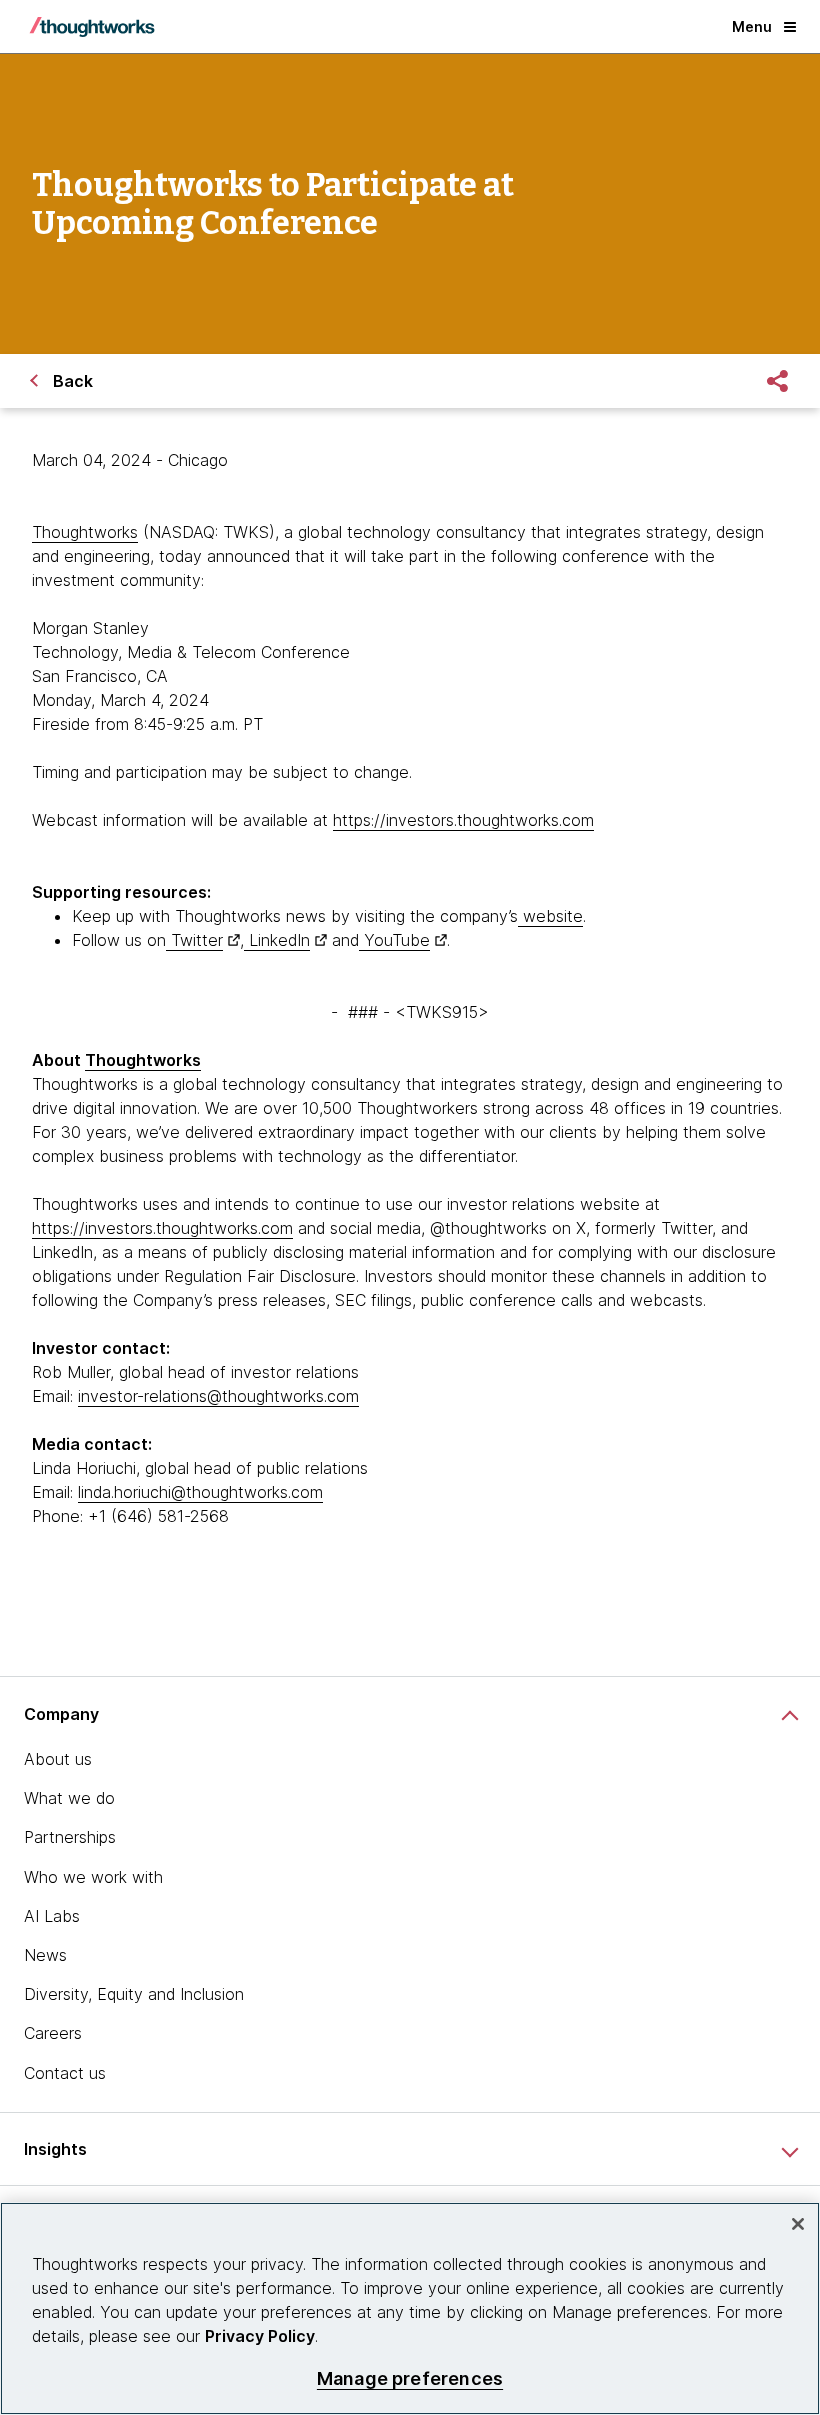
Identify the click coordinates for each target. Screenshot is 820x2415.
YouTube (394, 940)
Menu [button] (752, 26)
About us (58, 1759)
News (45, 1955)
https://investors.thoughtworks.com (463, 820)
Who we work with (93, 1877)
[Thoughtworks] (92, 27)
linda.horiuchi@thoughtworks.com (200, 1492)
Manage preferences (410, 2378)
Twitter (194, 940)
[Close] (798, 2224)
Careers (53, 2033)
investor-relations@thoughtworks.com (218, 1396)
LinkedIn (277, 940)
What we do (69, 1798)
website (550, 916)
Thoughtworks (85, 532)
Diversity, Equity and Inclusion (134, 1994)
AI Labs (52, 1916)
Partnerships (70, 1837)
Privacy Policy (260, 2336)
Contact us (65, 2073)
